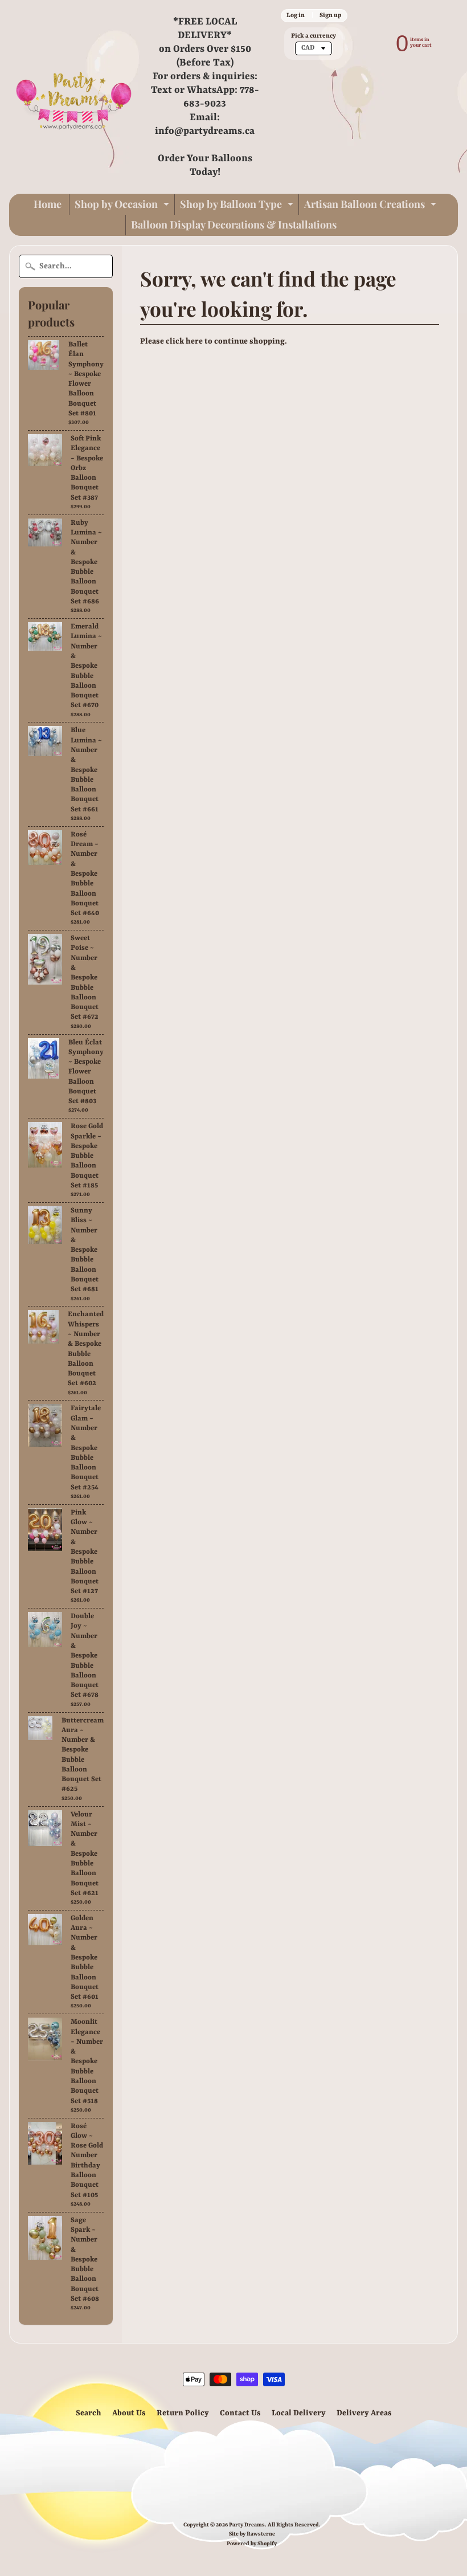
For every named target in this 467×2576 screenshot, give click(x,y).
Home (48, 204)
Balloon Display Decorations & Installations (234, 224)
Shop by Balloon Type (238, 206)
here (194, 341)
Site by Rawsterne (252, 2534)
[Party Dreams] (74, 97)
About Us (129, 2413)
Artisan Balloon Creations (372, 206)
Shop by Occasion (123, 206)
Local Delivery (299, 2413)
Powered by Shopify (252, 2544)
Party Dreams (247, 2525)
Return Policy (183, 2413)
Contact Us (240, 2413)
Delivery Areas (364, 2413)
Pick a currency (314, 36)
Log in (296, 15)
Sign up (330, 15)
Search (89, 2413)
